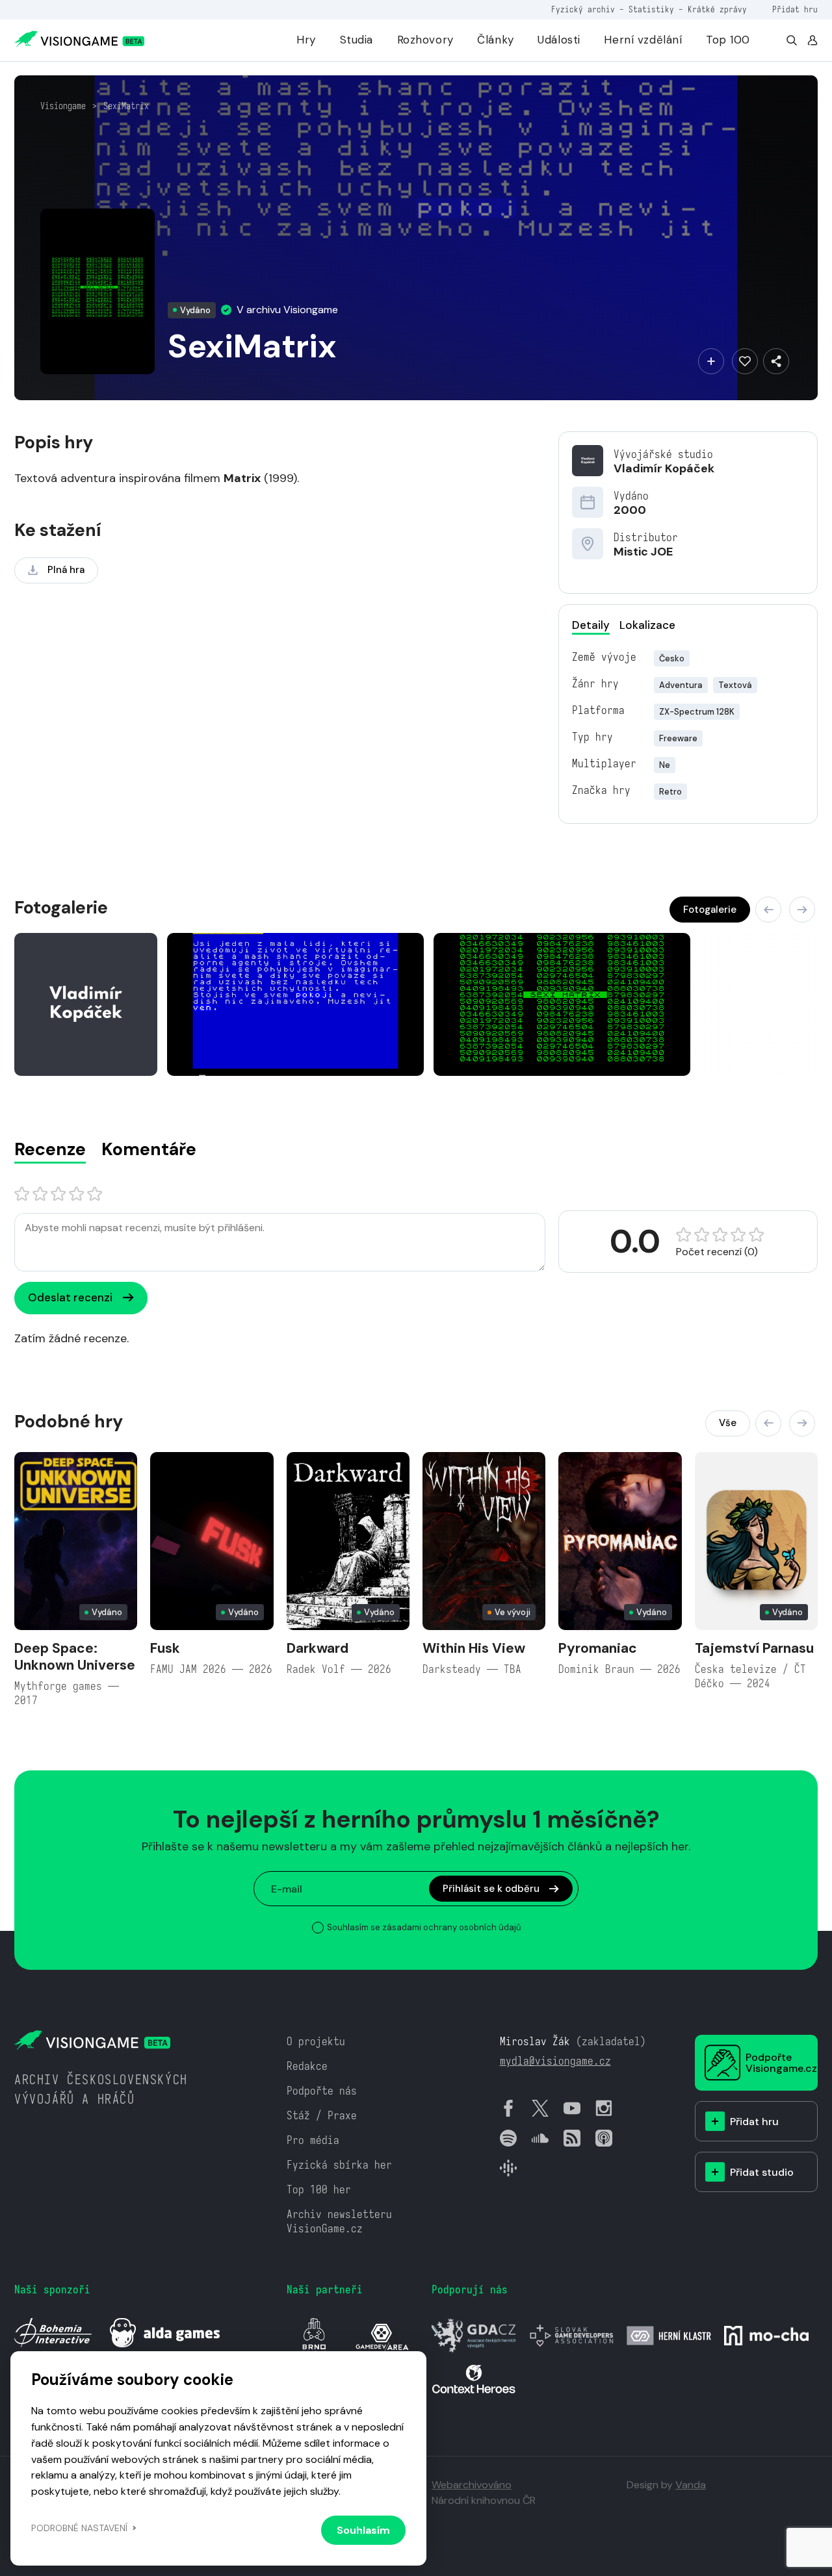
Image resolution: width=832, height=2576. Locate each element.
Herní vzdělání (643, 40)
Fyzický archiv (583, 9)
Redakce (307, 2066)
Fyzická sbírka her (339, 2165)
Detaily (591, 625)
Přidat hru (795, 9)
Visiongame (63, 106)
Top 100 (728, 40)
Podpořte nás (322, 2091)
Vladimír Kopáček (664, 468)
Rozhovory (425, 40)
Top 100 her (319, 2190)
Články (495, 40)
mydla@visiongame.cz (555, 2061)
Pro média (313, 2140)
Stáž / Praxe (322, 2116)
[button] (768, 910)
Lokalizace (647, 625)
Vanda (691, 2485)
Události (559, 40)
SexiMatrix (126, 106)
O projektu (316, 2042)
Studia (357, 40)
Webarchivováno (472, 2485)
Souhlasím (363, 2530)
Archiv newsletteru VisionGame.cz (339, 2222)
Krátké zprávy (717, 9)
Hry (306, 40)
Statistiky (651, 9)
